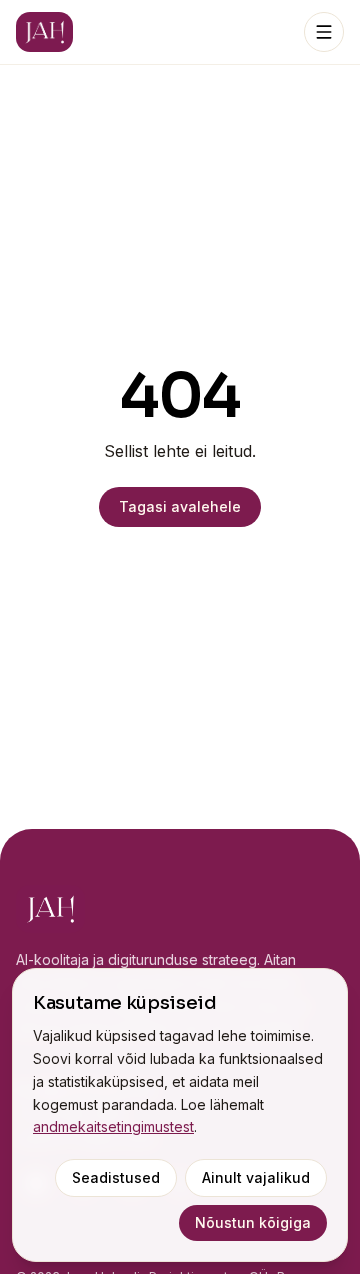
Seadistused (116, 1177)
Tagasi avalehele (180, 506)
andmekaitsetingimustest (113, 1126)
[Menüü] (324, 32)
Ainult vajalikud (256, 1177)
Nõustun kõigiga (253, 1222)
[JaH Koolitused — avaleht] (44, 32)
